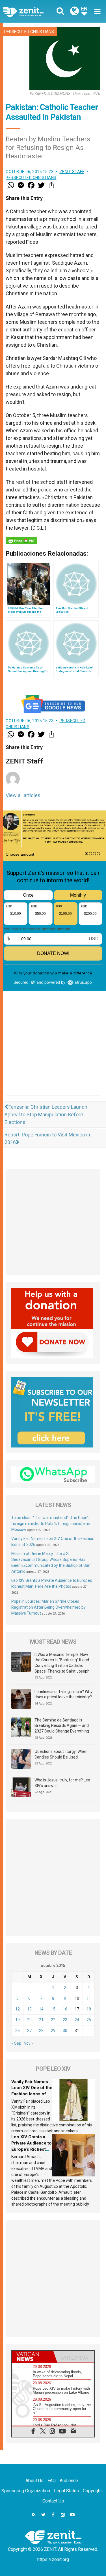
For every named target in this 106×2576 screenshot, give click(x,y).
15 (53, 2009)
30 (65, 2031)
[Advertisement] (53, 1063)
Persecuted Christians (29, 32)
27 (29, 2031)
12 (18, 2009)
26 (18, 2031)
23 (65, 2020)
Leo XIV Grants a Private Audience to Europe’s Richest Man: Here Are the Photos (32, 2149)
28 (41, 2031)
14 (41, 2009)
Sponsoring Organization (26, 2491)
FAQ (52, 2481)
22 (53, 2020)
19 (18, 2020)
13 (29, 2009)
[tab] (33, 2357)
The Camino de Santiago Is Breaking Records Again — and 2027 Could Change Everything (62, 1726)
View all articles (23, 795)
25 (89, 2020)
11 (89, 1998)
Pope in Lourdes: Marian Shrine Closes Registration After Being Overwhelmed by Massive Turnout (48, 1607)
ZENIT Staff (72, 172)
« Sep (16, 2043)
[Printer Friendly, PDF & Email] (21, 541)
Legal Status (66, 2491)
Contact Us (53, 2501)
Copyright (92, 2491)
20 (29, 2020)
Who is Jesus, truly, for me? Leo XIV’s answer (62, 1783)
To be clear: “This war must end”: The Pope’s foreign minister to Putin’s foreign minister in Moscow (51, 1524)
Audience (69, 2481)
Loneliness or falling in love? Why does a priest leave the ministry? (63, 1694)
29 (53, 2031)
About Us (34, 2481)
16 (65, 2009)
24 (77, 2020)
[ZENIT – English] (30, 11)
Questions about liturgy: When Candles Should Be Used (61, 1754)
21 (41, 2020)
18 (89, 2009)
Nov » (29, 2043)
